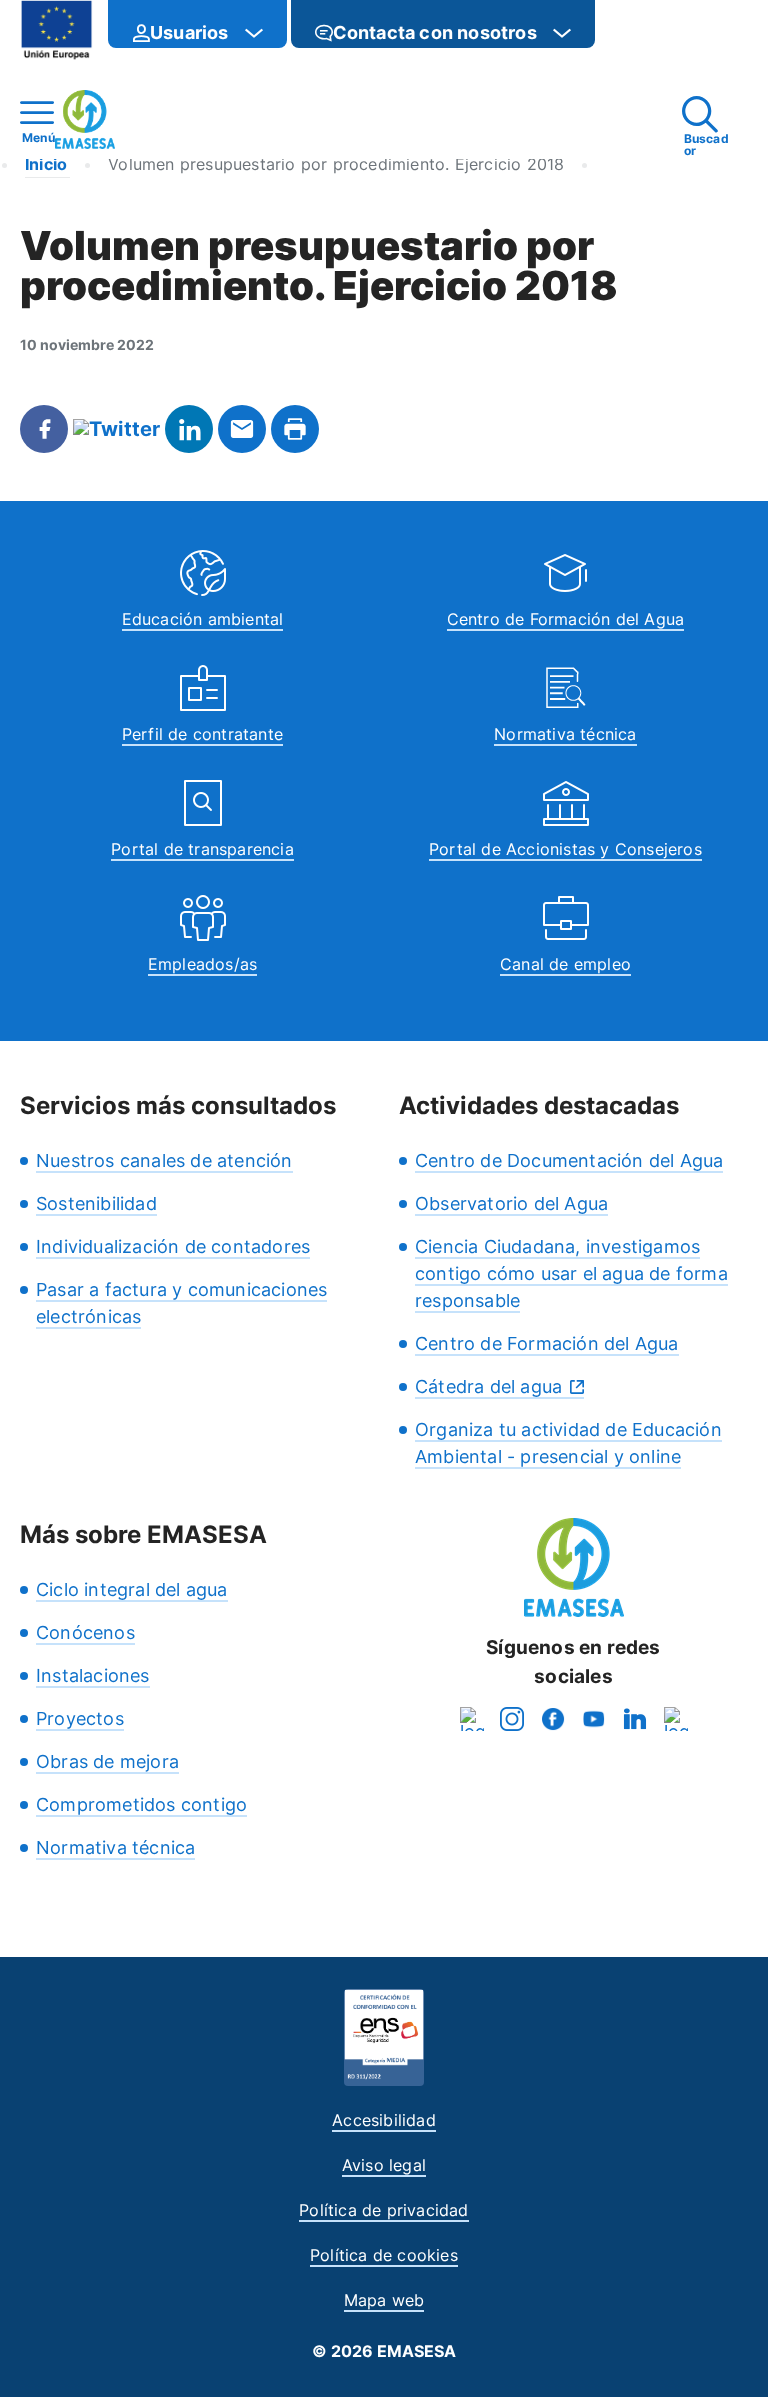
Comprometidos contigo (141, 1804)
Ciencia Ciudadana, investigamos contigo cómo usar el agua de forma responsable (571, 1273)
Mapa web (384, 2300)
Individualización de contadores (173, 1246)
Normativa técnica (565, 734)
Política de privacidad (383, 2210)
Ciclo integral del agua (132, 1589)
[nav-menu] (254, 33)
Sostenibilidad (96, 1203)
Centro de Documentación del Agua (569, 1160)
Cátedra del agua (488, 1386)
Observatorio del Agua (511, 1203)
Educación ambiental (203, 619)
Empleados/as (202, 964)
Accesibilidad (384, 2120)
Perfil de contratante (202, 734)
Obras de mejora (107, 1761)
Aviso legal (384, 2165)
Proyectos (80, 1718)
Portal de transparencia (202, 849)
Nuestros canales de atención (164, 1160)
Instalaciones (93, 1675)
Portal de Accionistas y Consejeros (565, 849)
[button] (635, 32)
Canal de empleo (565, 964)
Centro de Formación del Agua (566, 619)
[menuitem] (197, 24)
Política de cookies (384, 2255)
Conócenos (85, 1632)
